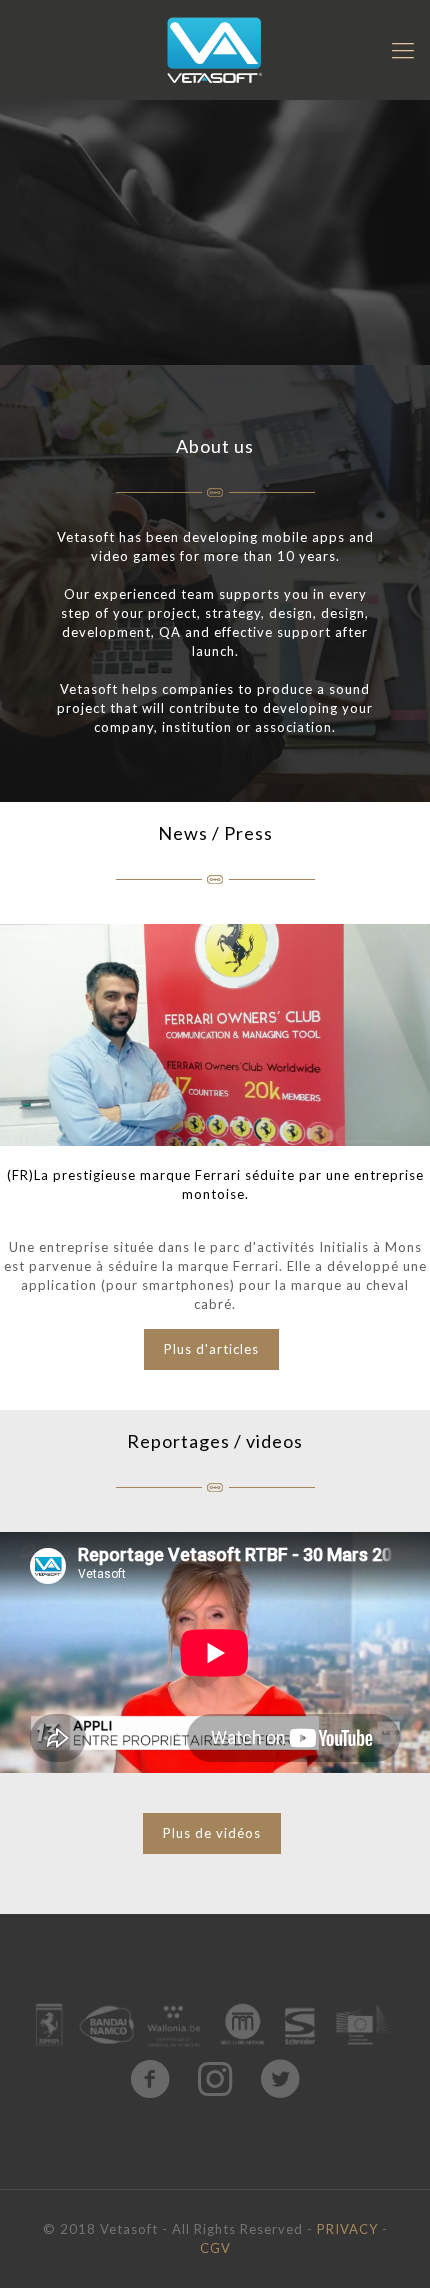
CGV (215, 2248)
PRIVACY (347, 2229)
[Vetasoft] (215, 50)
